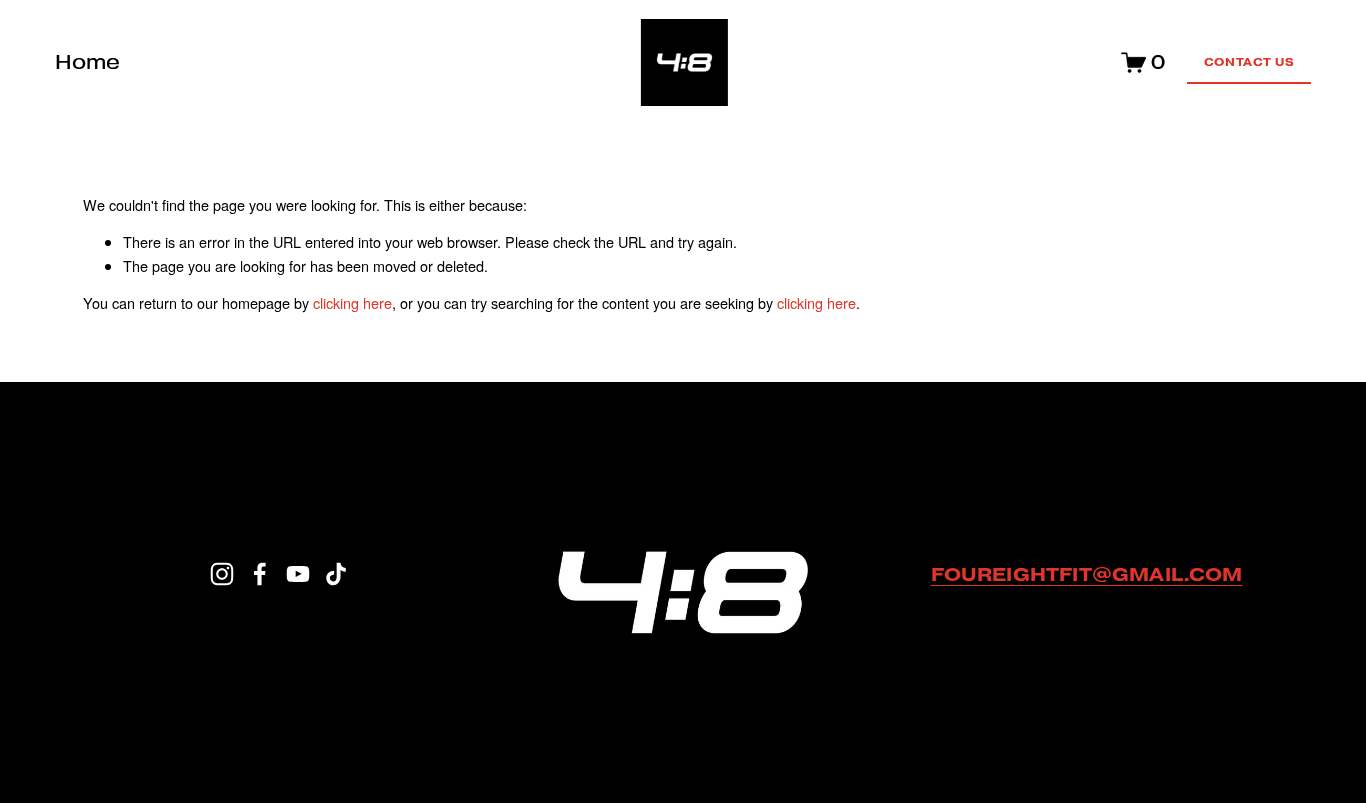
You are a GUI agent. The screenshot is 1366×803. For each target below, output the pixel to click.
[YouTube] (298, 574)
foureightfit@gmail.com (1087, 574)
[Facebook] (260, 574)
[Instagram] (222, 574)
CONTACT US (1249, 62)
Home (87, 62)
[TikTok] (336, 574)
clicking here (352, 302)
